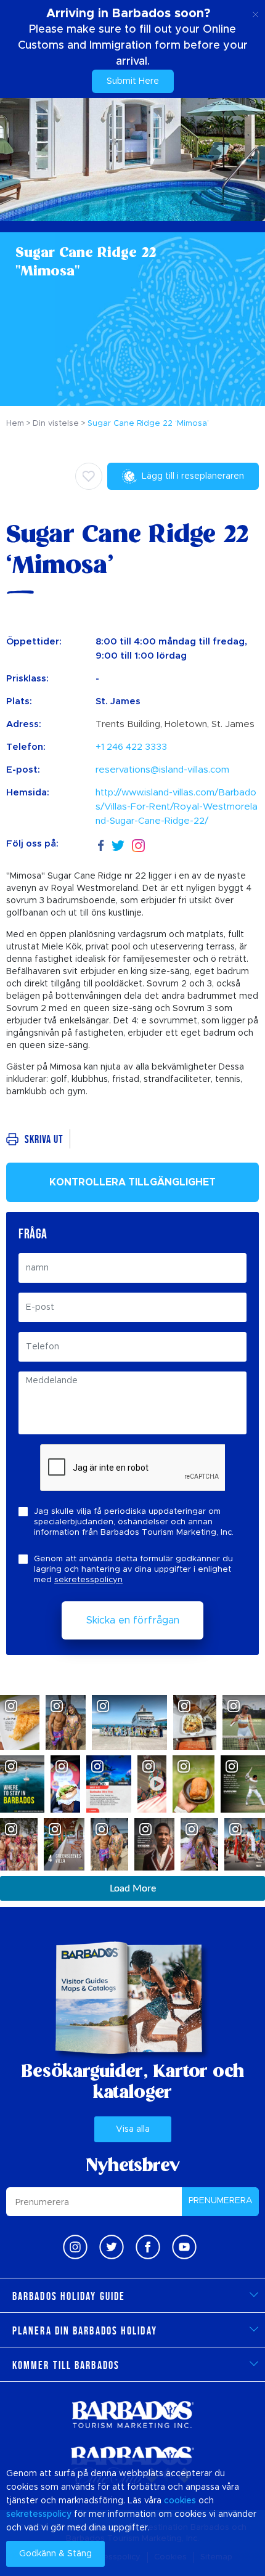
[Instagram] (138, 844)
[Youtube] (184, 2247)
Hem (15, 424)
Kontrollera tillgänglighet (132, 1182)
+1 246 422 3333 (131, 747)
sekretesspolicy (39, 2514)
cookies (180, 2501)
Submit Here (133, 81)
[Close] (255, 12)
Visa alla (133, 2129)
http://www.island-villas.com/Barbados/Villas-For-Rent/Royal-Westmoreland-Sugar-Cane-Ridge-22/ (177, 807)
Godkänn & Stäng (55, 2554)
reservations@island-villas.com (162, 770)
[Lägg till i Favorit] (89, 476)
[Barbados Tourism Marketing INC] (132, 2414)
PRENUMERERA (221, 2201)
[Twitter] (118, 844)
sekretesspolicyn (88, 1580)
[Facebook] (101, 844)
